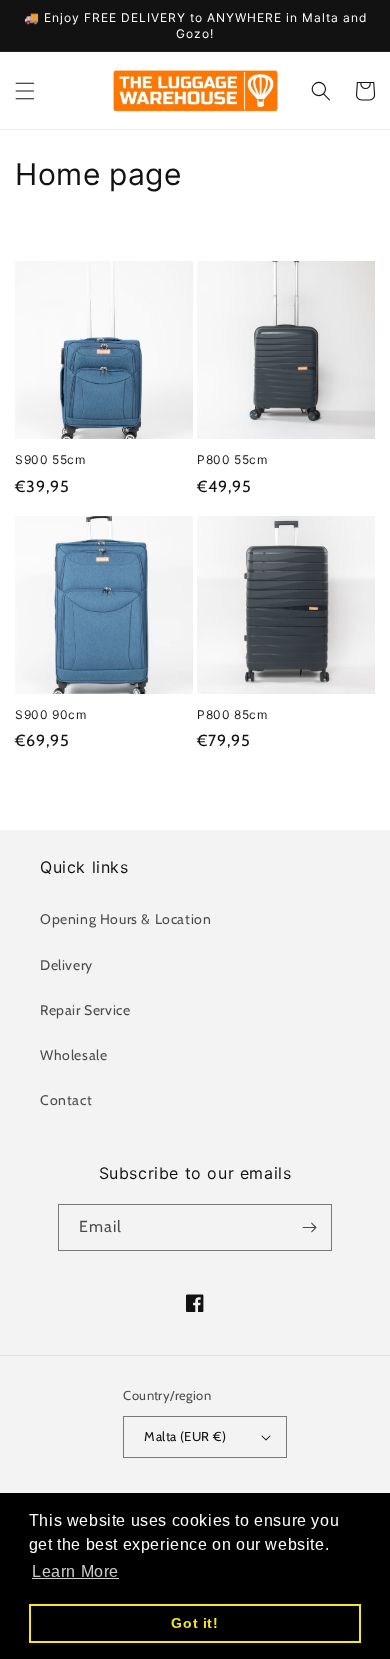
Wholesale (73, 1055)
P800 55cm (232, 459)
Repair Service (85, 1010)
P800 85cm (232, 714)
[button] (25, 91)
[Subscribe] (309, 1227)
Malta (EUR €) (185, 1436)
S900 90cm (50, 714)
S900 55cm (50, 459)
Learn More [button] (75, 1571)
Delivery (66, 965)
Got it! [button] (194, 1623)
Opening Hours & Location (125, 919)
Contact (66, 1100)
